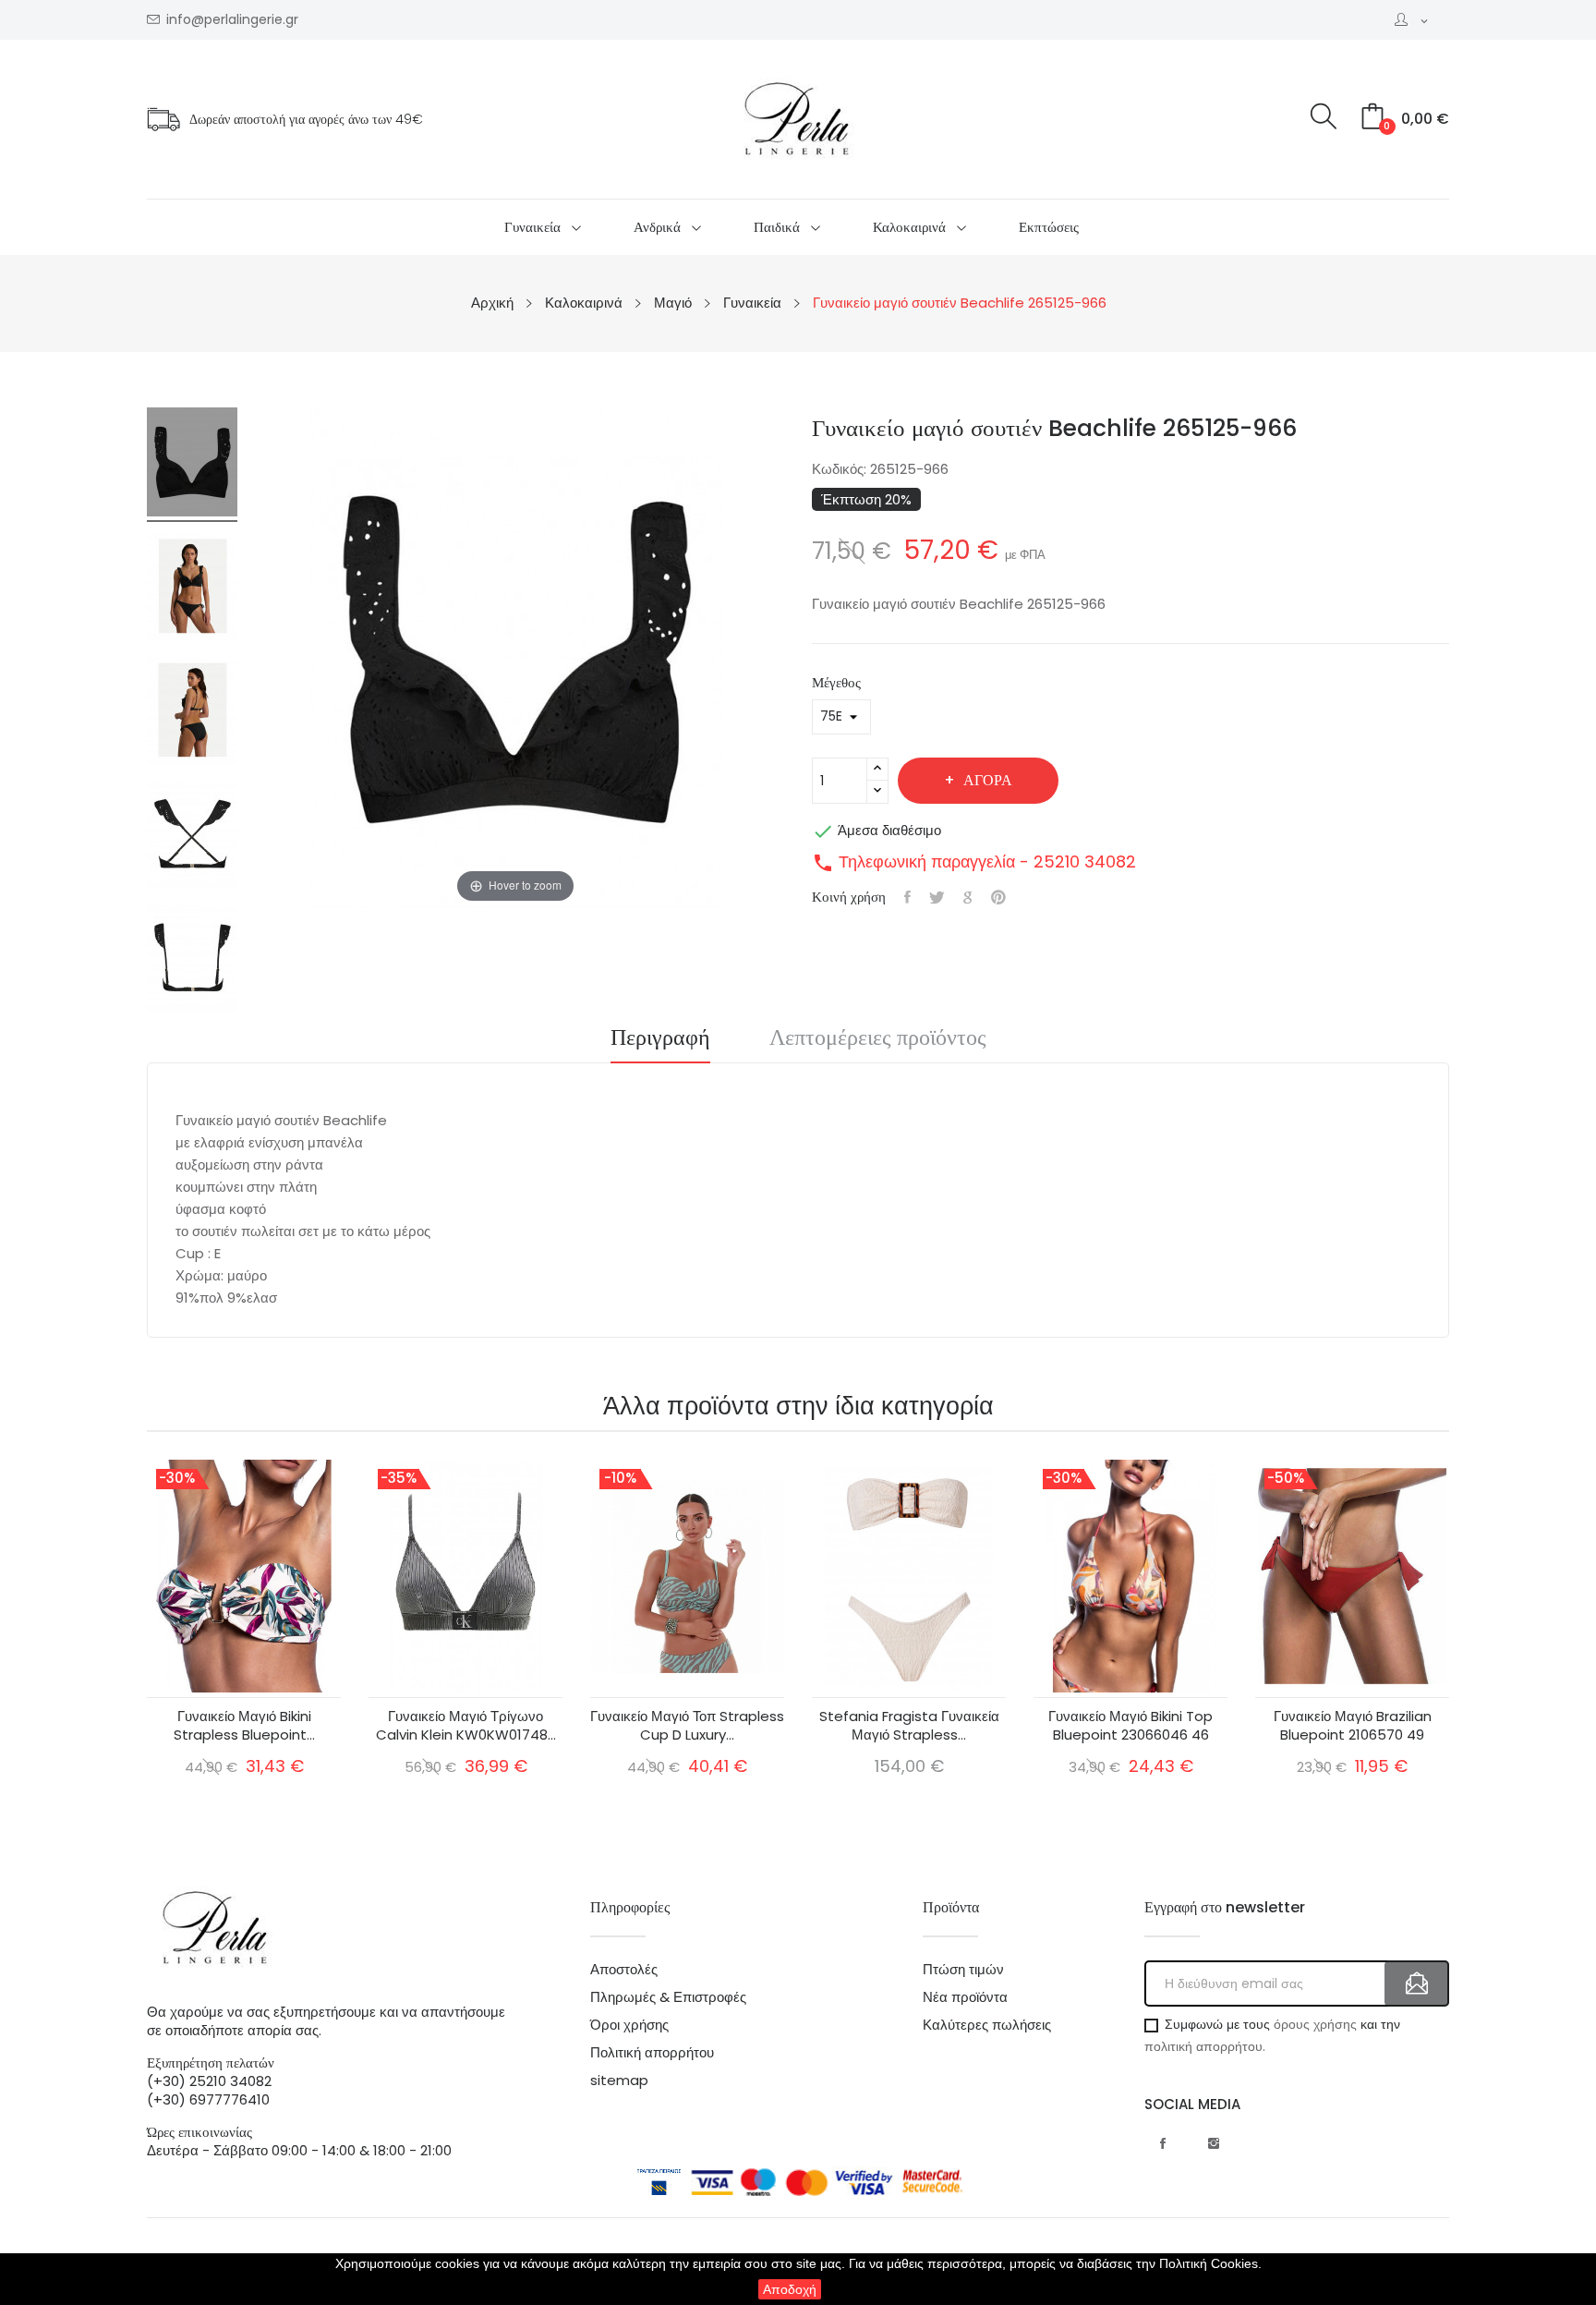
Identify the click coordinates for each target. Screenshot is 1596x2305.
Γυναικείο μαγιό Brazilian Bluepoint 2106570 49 (1353, 1726)
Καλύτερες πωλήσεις (987, 2025)
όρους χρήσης (1315, 2024)
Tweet (937, 897)
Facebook (1163, 2143)
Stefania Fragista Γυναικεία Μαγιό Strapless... (909, 1726)
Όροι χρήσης (629, 2025)
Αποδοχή (790, 2289)
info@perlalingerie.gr (232, 20)
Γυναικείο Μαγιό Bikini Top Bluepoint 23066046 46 (1130, 1726)
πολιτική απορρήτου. (1205, 2046)
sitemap (619, 2081)
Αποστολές (624, 1970)
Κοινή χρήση (907, 897)
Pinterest (998, 897)
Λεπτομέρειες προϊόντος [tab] (878, 1039)
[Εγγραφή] (1417, 1984)
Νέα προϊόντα (965, 1997)
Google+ (968, 897)
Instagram (1214, 2143)
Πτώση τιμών (963, 1970)
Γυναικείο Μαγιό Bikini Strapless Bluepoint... (244, 1726)
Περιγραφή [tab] (660, 1039)
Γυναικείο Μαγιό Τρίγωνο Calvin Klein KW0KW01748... (466, 1726)
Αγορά (988, 780)
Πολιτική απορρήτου (652, 2053)
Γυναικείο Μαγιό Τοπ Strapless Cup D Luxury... (687, 1726)
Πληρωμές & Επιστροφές (668, 1997)
